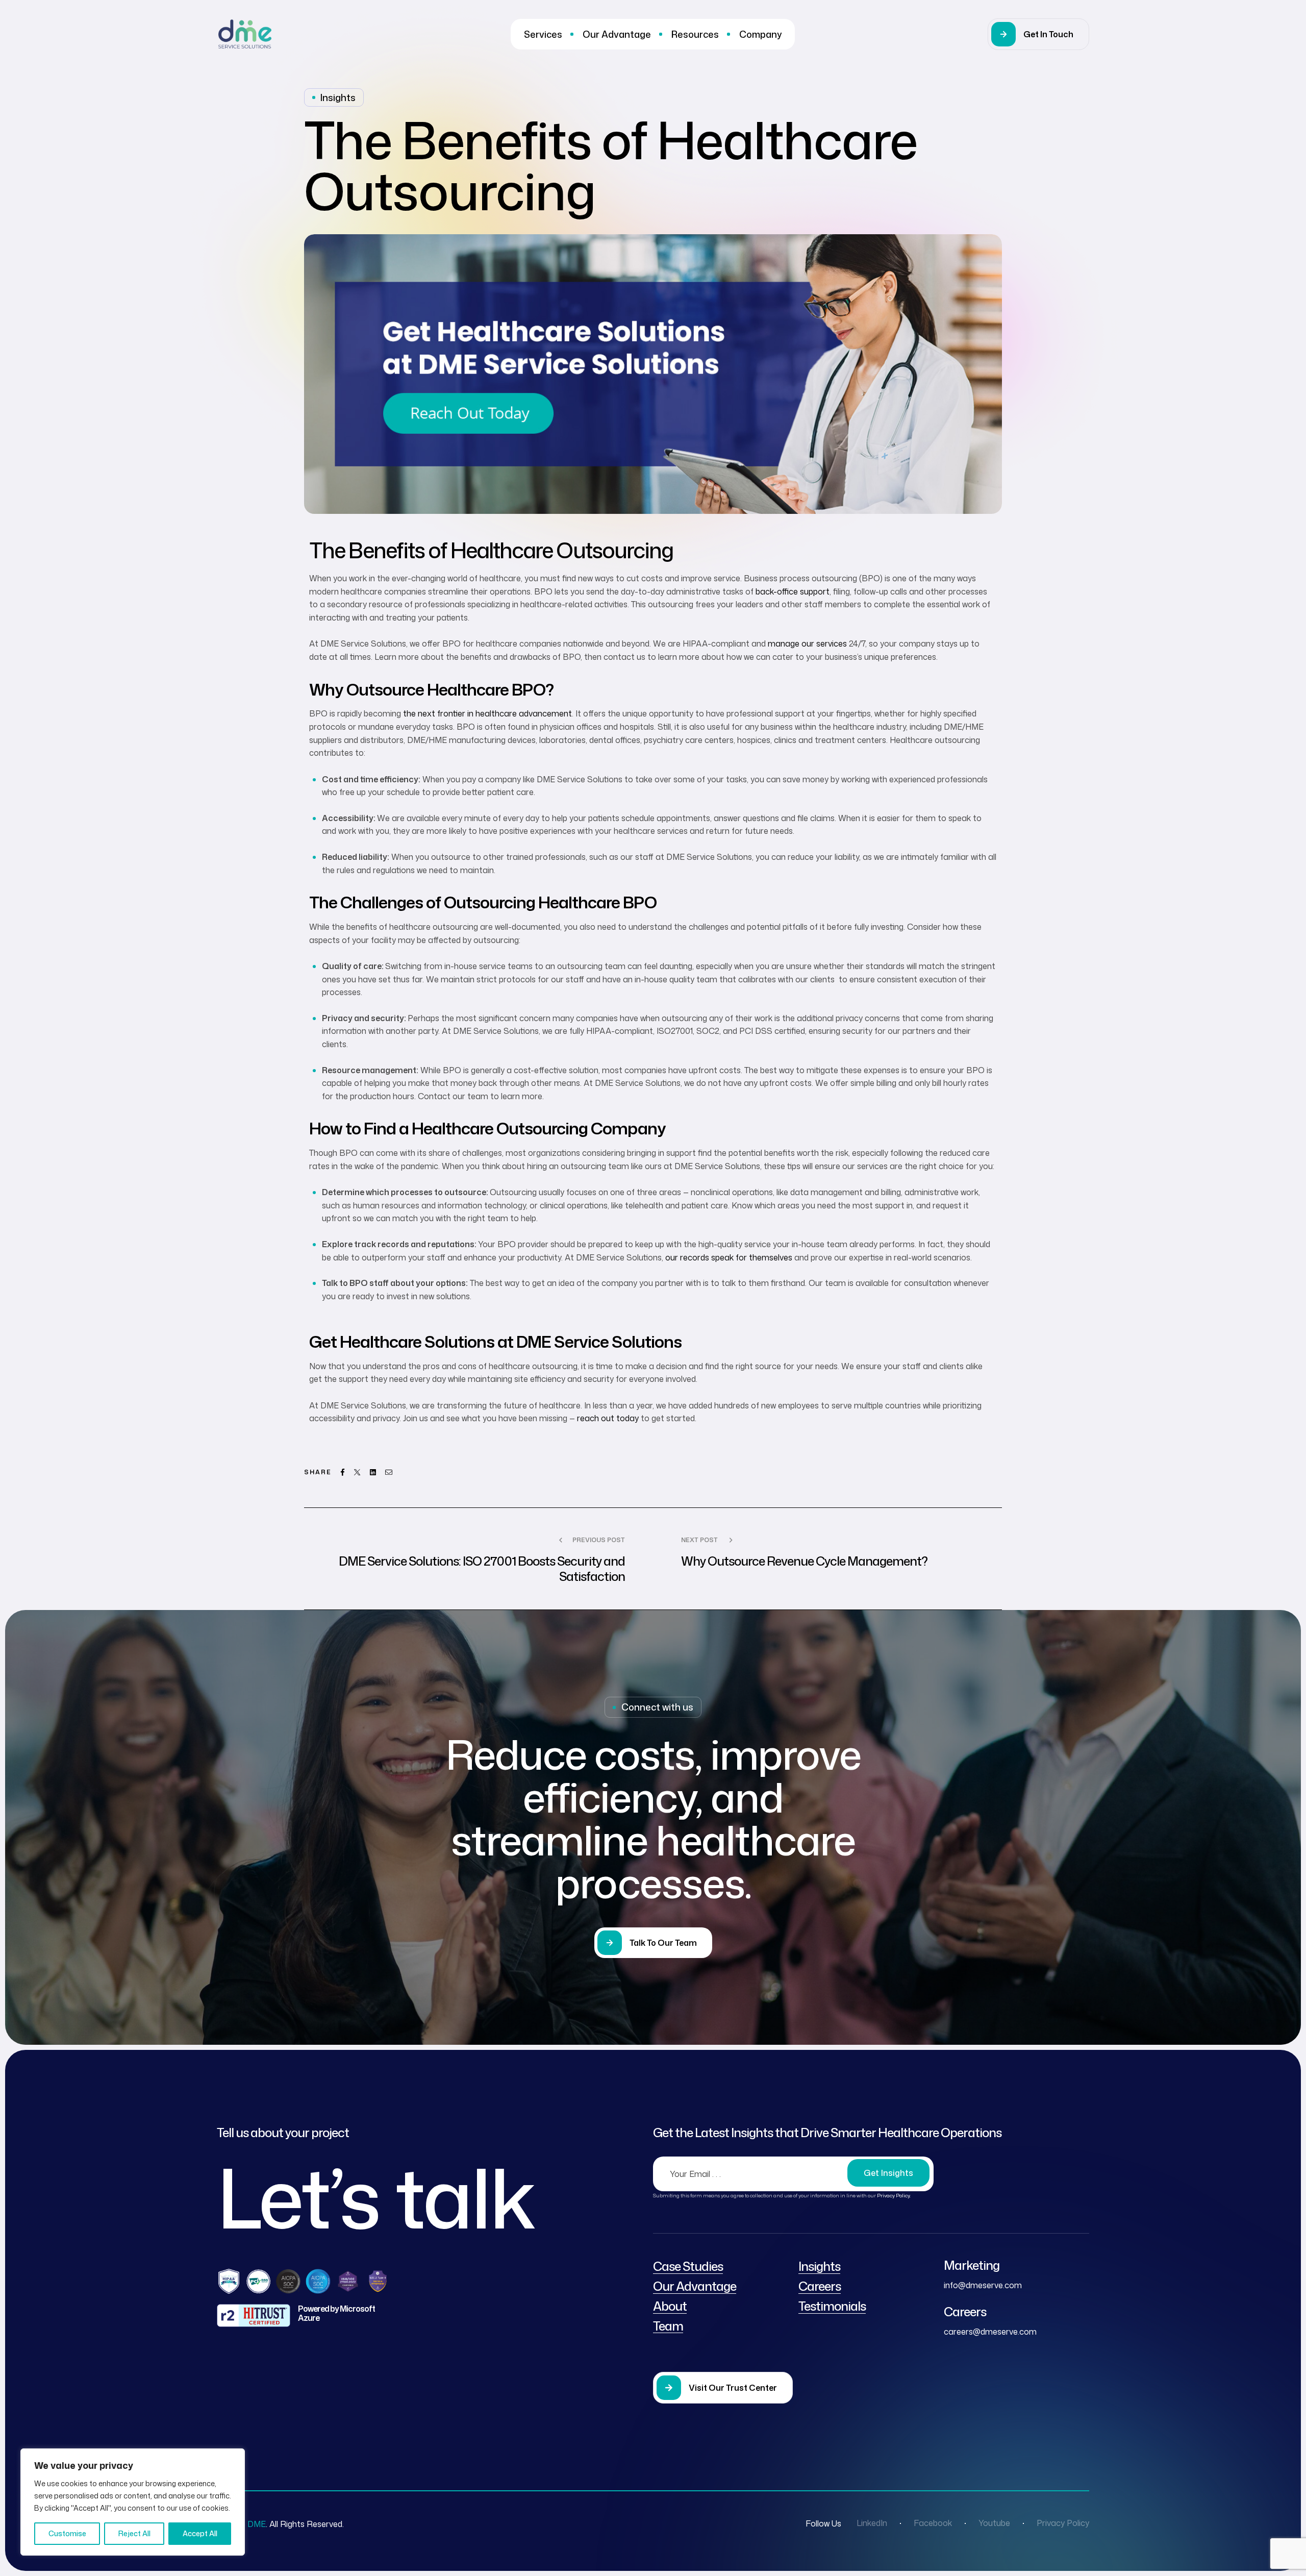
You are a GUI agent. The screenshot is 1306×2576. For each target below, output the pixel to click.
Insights (338, 97)
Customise (67, 2533)
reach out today (608, 1418)
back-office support (793, 591)
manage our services (807, 643)
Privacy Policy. (894, 2195)
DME (257, 2524)
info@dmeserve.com (983, 2285)
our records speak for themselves (729, 1257)
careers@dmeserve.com (990, 2332)
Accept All (200, 2533)
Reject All (134, 2533)
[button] (1038, 34)
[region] (133, 2502)
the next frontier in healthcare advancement (487, 713)
